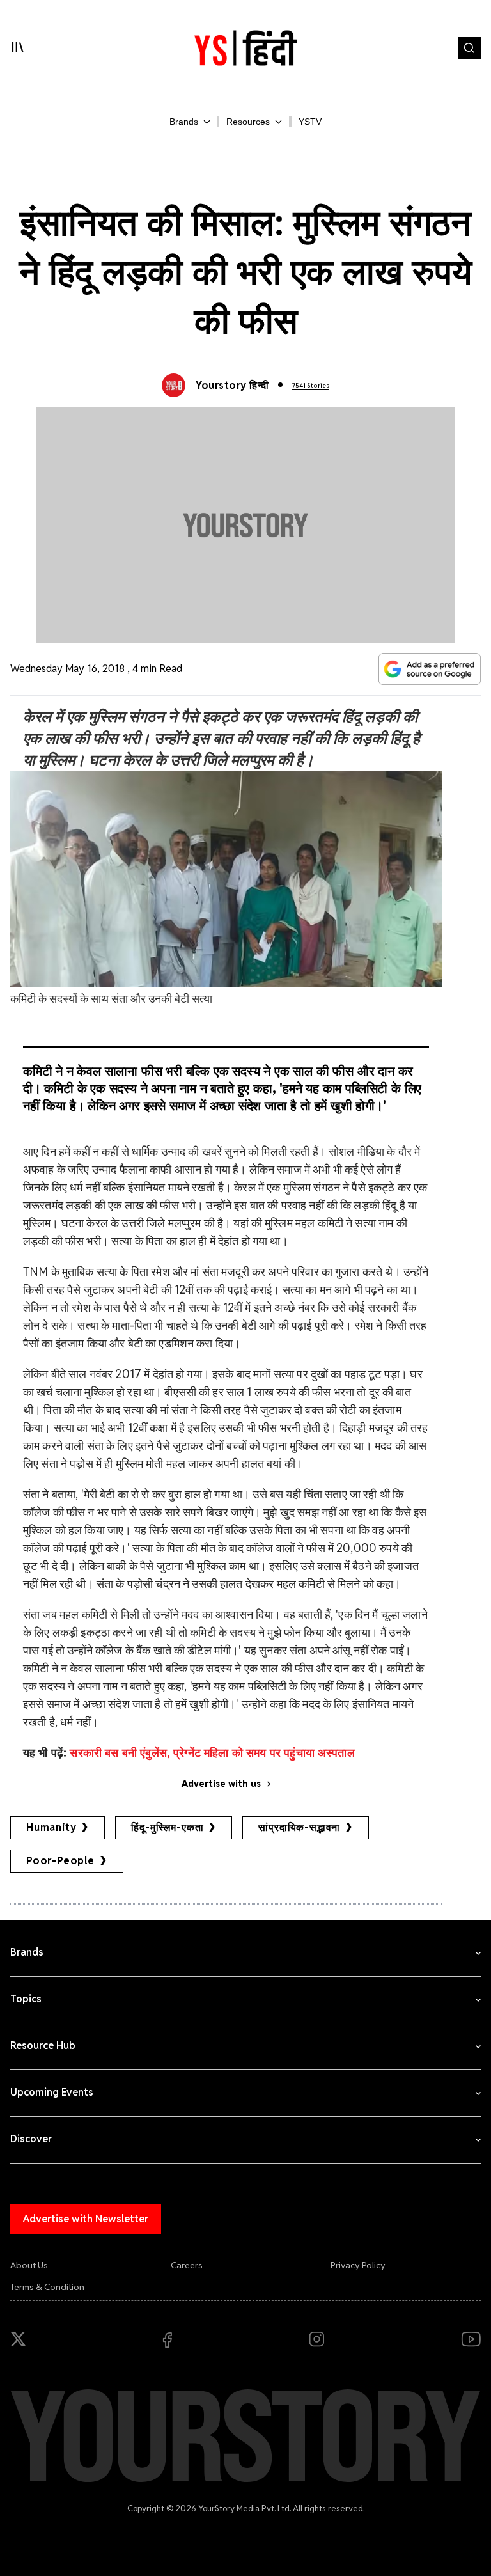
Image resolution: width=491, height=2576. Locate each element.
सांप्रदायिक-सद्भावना (299, 1827)
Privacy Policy (358, 2265)
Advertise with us (221, 1784)
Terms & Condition (47, 2287)
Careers (187, 2265)
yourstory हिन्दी (232, 385)
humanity (51, 1827)
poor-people (60, 1861)
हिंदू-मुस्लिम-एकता (167, 1827)
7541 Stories (311, 385)
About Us (29, 2265)
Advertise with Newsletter (86, 2219)
